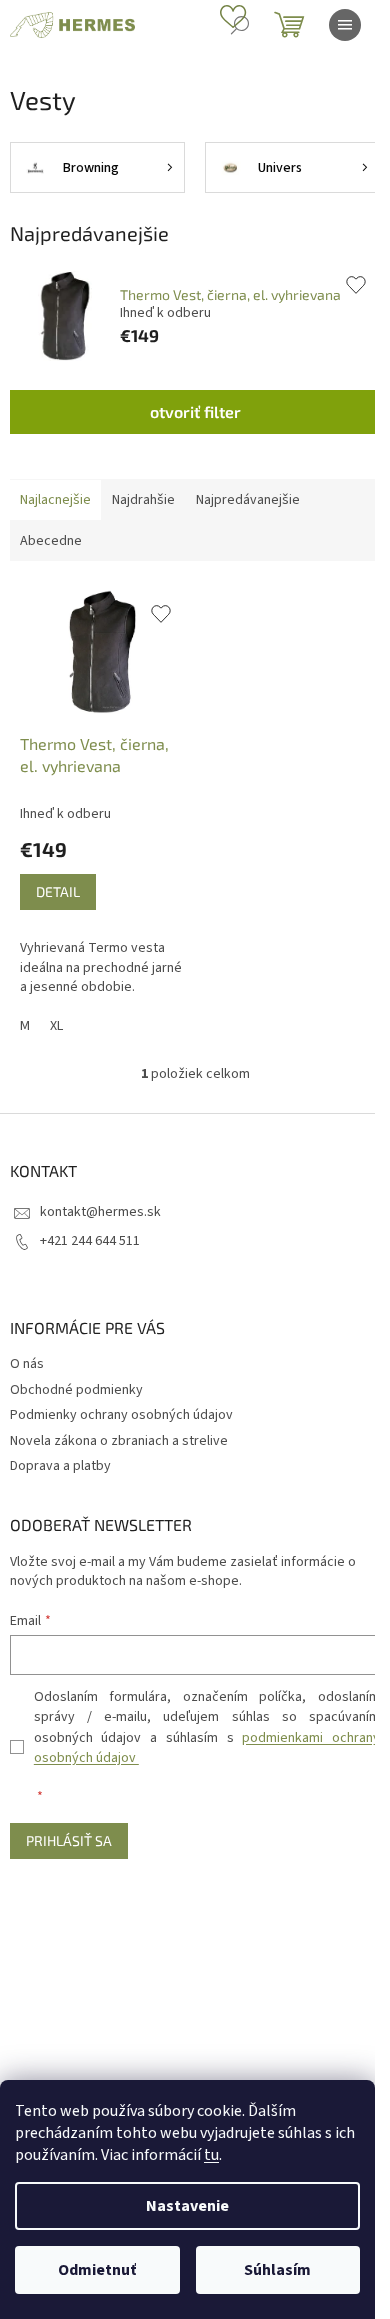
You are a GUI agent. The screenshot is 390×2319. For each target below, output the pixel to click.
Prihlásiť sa (69, 1840)
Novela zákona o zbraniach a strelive (119, 1441)
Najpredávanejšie (248, 500)
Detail (58, 891)
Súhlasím (277, 2270)
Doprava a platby (60, 1466)
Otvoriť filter (195, 411)
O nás (27, 1364)
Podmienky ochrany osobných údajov (121, 1415)
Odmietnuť (97, 2270)
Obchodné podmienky (76, 1390)
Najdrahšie (143, 500)
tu (211, 2155)
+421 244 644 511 (90, 1241)
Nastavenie (187, 2206)
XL (56, 1026)
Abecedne (51, 541)
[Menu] (345, 25)
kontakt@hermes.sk (100, 1212)
